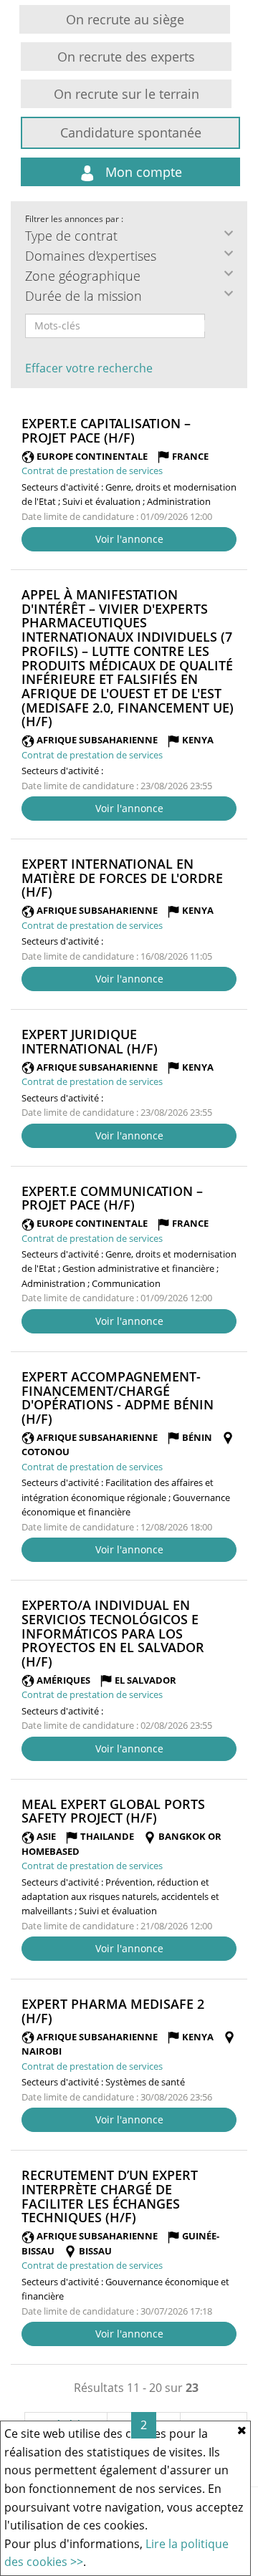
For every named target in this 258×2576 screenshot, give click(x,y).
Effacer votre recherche (89, 368)
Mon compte (142, 172)
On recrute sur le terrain (126, 94)
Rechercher (214, 326)
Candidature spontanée (131, 132)
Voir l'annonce (129, 539)
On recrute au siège (125, 19)
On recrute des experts (126, 57)
